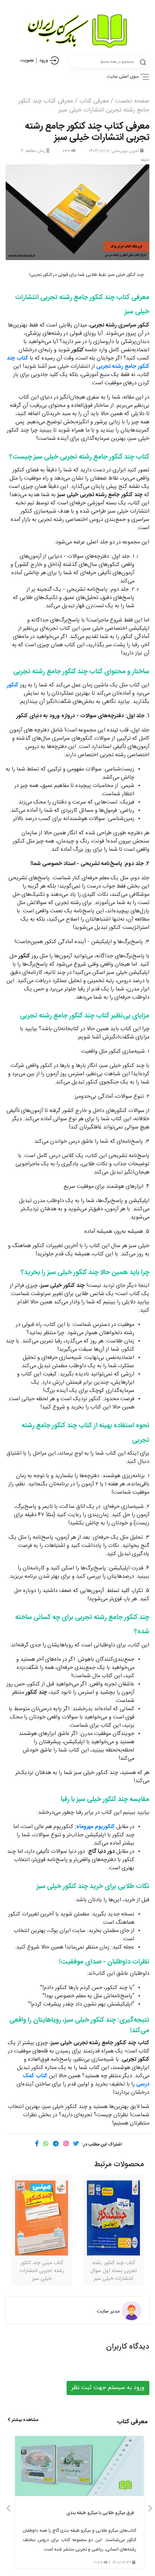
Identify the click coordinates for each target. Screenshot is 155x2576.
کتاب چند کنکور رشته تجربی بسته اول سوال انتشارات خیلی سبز (114, 2271)
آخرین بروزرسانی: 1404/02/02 (114, 151)
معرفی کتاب (94, 101)
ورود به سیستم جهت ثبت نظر (108, 2388)
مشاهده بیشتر (24, 2420)
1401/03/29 (122, 2563)
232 (67, 151)
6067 (99, 2563)
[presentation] (8, 2509)
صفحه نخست (132, 101)
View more (79, 2466)
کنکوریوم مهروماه (96, 1827)
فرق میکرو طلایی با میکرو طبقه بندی (100, 2513)
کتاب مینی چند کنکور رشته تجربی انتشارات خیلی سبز (42, 2271)
